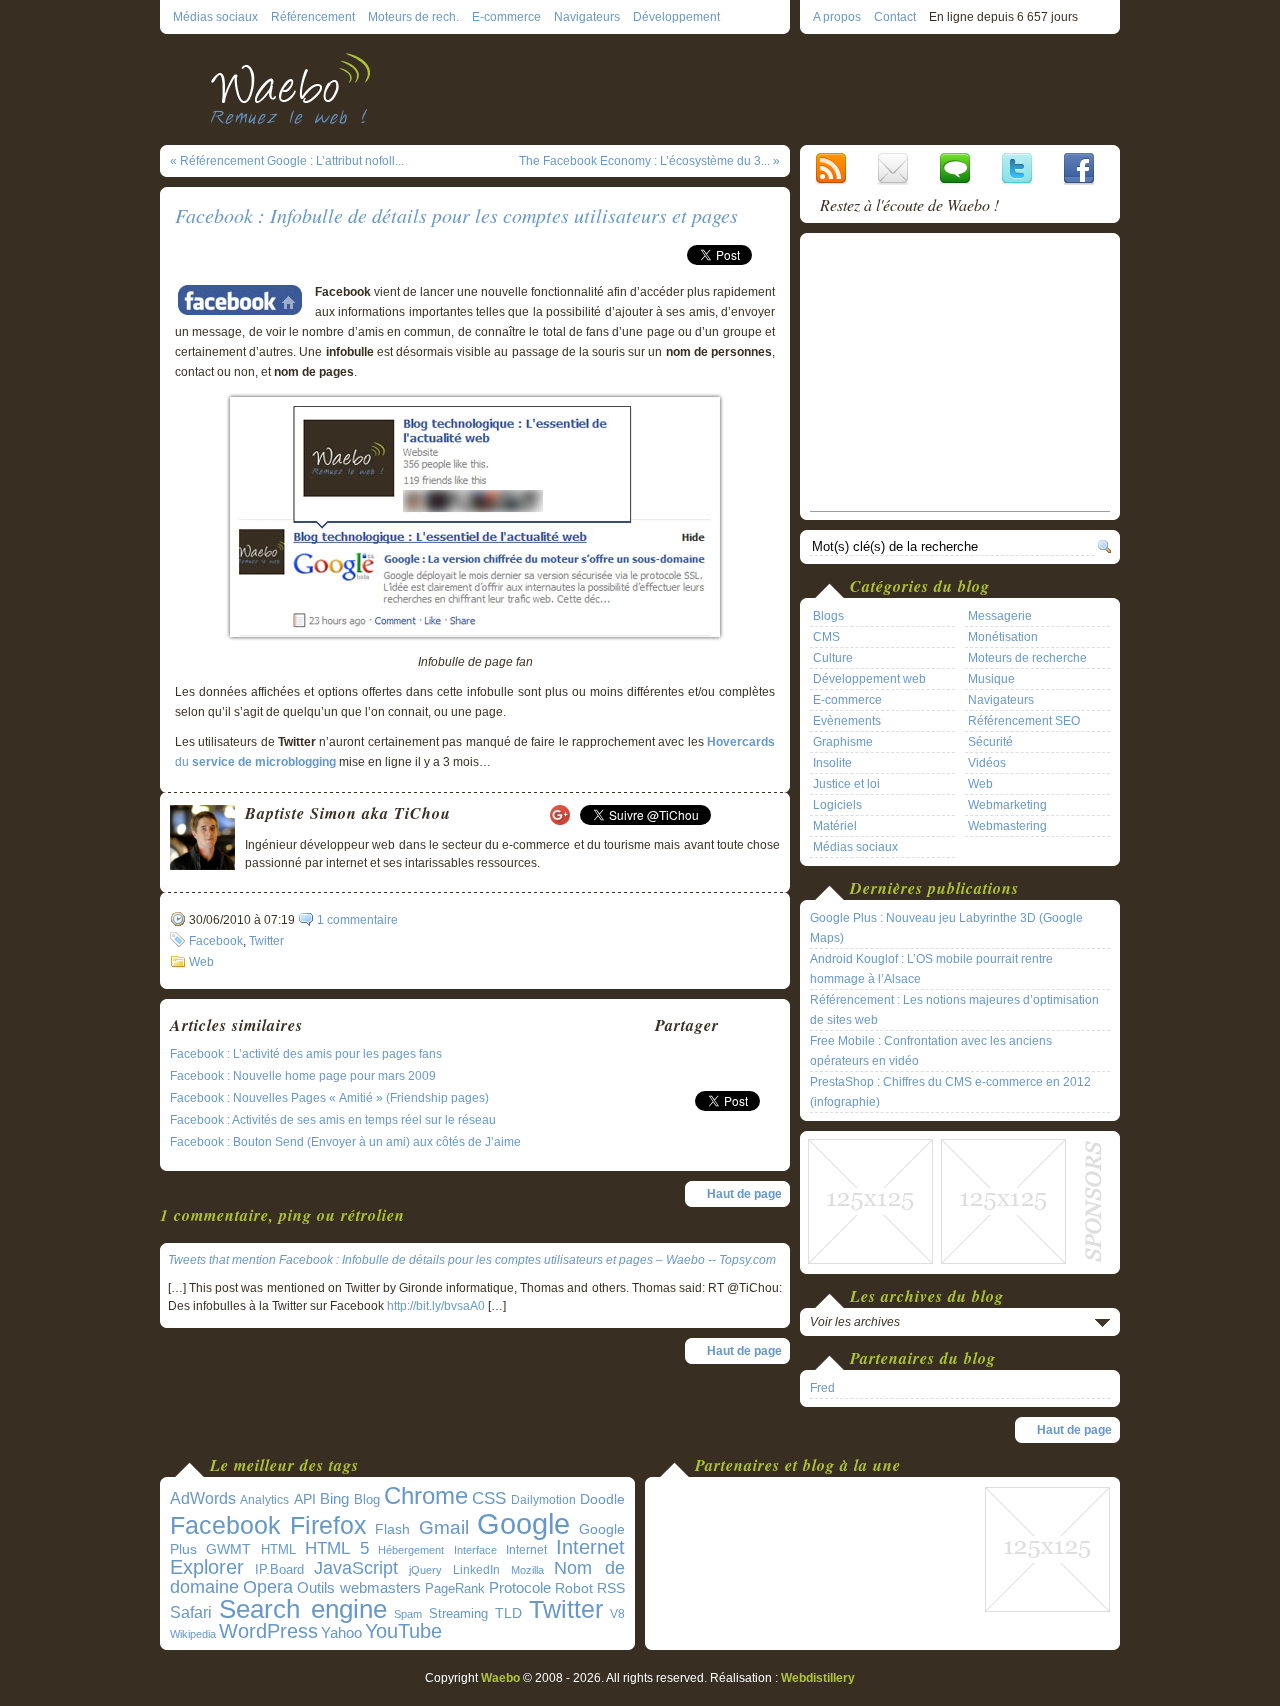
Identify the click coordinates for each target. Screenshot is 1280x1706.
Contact (895, 17)
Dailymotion (543, 1500)
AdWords (203, 1498)
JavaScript (356, 1568)
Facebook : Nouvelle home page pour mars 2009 (303, 1076)
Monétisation (1003, 637)
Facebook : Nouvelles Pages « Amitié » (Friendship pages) (329, 1098)
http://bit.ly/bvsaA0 (436, 1306)
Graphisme (843, 742)
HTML (278, 1549)
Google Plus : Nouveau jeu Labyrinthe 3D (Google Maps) (946, 928)
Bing (334, 1499)
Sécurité (990, 742)
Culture (833, 658)
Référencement (313, 17)
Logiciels (837, 805)
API (305, 1499)
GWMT (228, 1549)
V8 (617, 1614)
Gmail (444, 1527)
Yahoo (341, 1633)
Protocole (520, 1588)
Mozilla (527, 1570)
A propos (837, 17)
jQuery (425, 1570)
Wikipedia (193, 1634)
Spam (408, 1614)
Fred (822, 1388)
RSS (611, 1588)
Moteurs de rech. (413, 17)
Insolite (832, 763)
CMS (826, 637)
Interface (475, 1550)
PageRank (455, 1588)
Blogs (828, 616)
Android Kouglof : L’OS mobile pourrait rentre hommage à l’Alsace (931, 969)
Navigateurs (587, 17)
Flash (392, 1529)
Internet (526, 1550)
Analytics (264, 1500)
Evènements (847, 721)
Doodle (602, 1499)
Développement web (869, 679)
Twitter (266, 941)
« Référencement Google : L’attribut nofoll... (287, 161)
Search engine (303, 1609)
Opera (268, 1586)
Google (523, 1523)
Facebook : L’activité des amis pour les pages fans (306, 1054)
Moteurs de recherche (1027, 658)
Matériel (835, 826)
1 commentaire (357, 920)
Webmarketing (1007, 805)
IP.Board (279, 1569)
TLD (508, 1613)
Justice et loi (846, 784)
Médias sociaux (215, 17)
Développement (676, 17)
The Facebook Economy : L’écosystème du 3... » (649, 161)
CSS (489, 1498)
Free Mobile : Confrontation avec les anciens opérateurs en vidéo (931, 1051)
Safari (191, 1612)
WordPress (268, 1631)
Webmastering (1007, 826)
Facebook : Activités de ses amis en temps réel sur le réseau (333, 1120)
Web (201, 962)
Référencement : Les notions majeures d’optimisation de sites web (954, 1010)
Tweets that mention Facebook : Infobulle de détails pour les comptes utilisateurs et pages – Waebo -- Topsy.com (472, 1260)
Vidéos (987, 763)
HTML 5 (337, 1548)
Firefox (328, 1525)
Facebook (216, 941)
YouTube (403, 1631)
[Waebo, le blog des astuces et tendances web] (297, 87)
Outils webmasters (359, 1587)
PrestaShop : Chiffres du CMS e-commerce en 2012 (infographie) (950, 1092)
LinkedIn (476, 1569)
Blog (367, 1499)
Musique (991, 679)
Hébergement (411, 1550)
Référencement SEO (1024, 721)
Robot (574, 1588)
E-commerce (506, 17)
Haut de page (744, 1194)
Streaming (458, 1614)
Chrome (426, 1496)
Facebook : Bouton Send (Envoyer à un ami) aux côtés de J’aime (345, 1142)
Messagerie (1000, 616)
